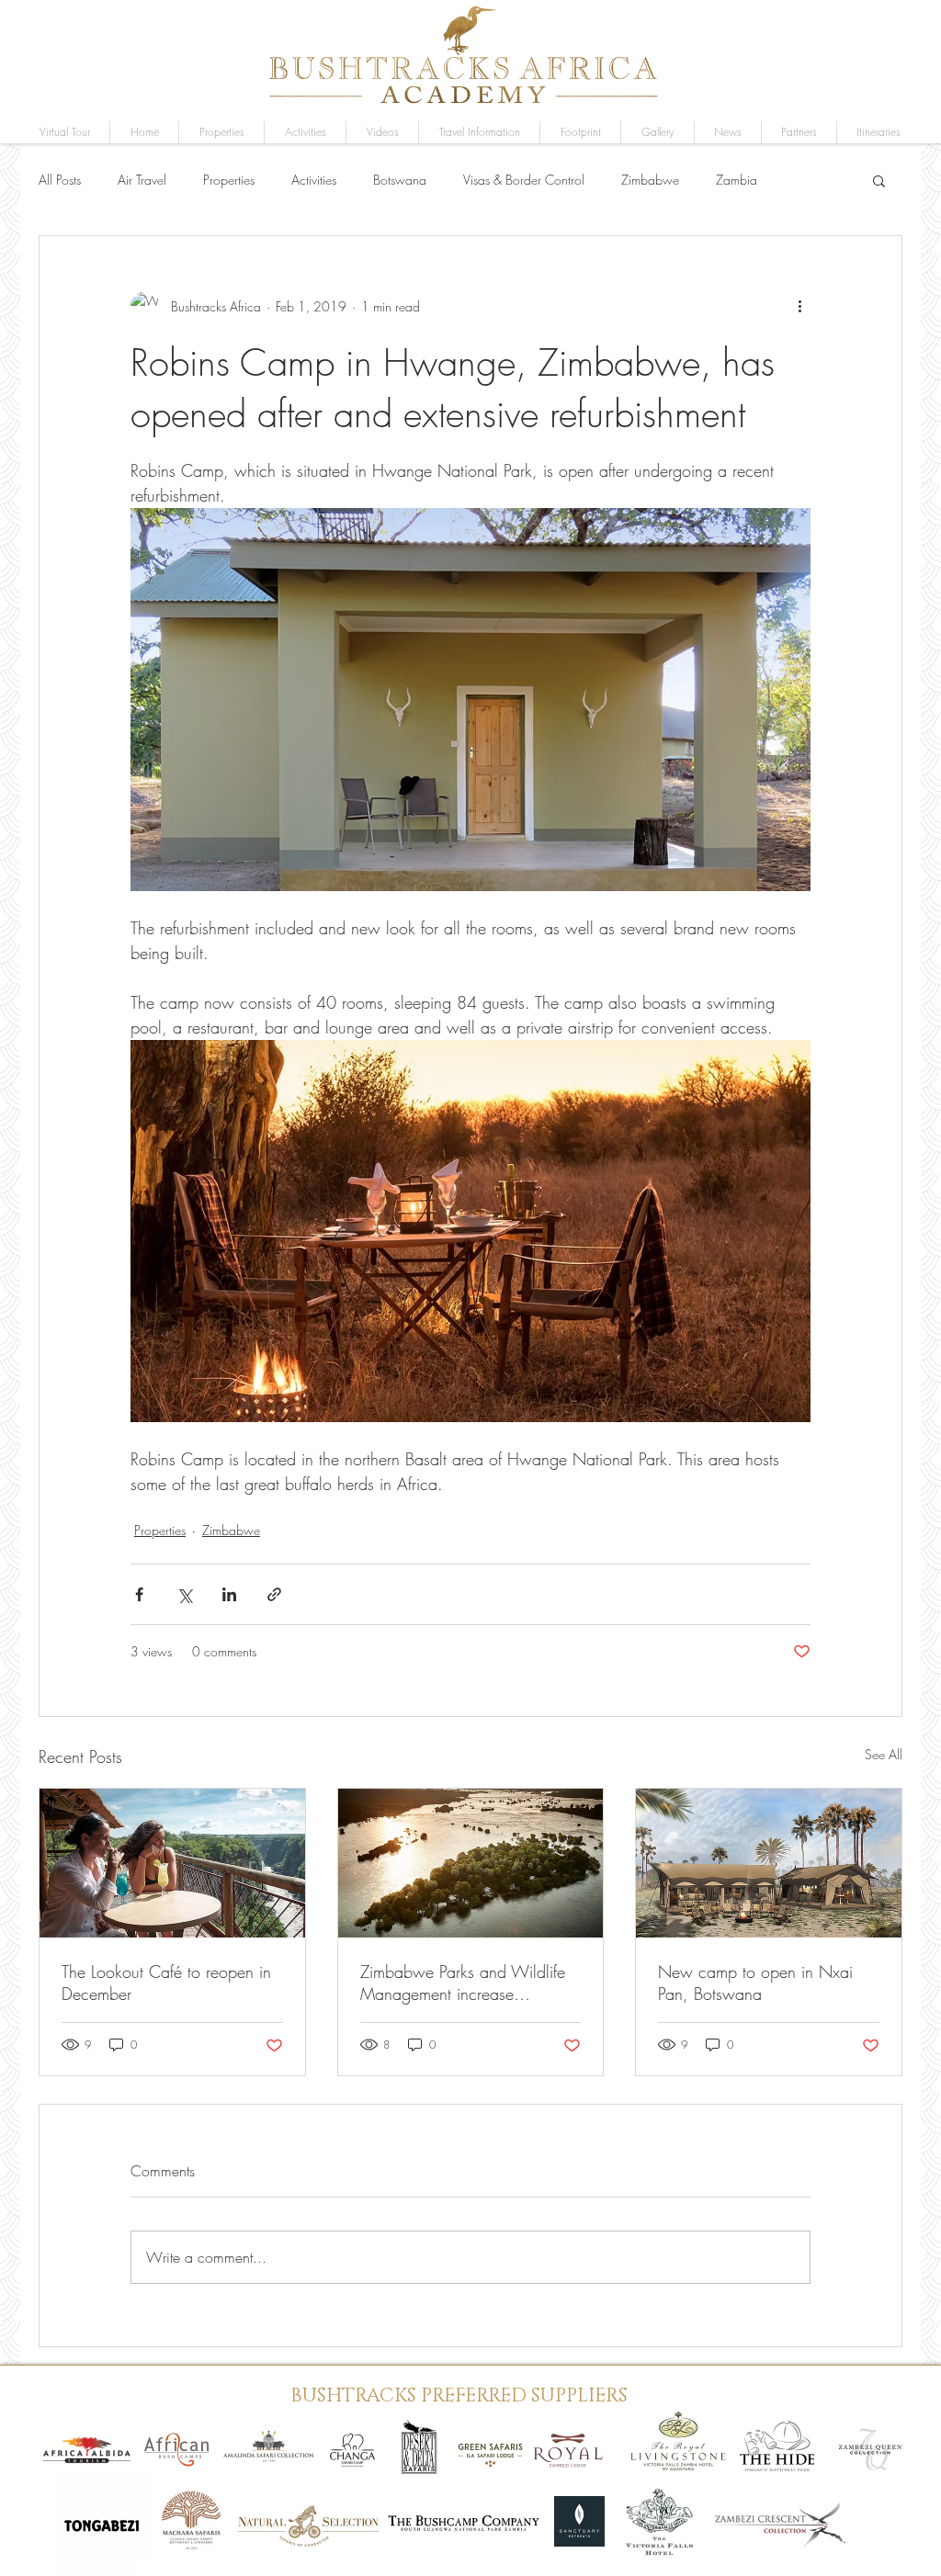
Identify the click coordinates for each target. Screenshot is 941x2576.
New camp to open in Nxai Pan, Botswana (755, 1983)
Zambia (737, 180)
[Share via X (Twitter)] (184, 1594)
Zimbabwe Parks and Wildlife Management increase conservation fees (463, 1983)
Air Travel (142, 180)
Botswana (400, 180)
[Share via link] (274, 1594)
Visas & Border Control (524, 180)
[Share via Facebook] (139, 1594)
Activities (314, 180)
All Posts (60, 180)
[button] (658, 132)
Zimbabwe (650, 180)
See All (884, 1754)
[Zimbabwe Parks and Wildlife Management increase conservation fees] (471, 1863)
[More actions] (799, 306)
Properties (229, 180)
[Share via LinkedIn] (229, 1594)
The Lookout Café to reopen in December (166, 1983)
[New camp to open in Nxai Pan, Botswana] (769, 1863)
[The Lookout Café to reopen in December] (172, 1863)
